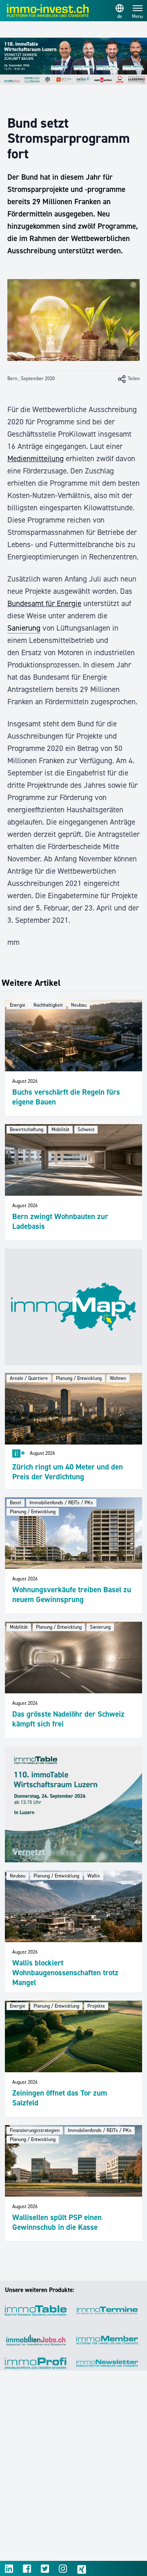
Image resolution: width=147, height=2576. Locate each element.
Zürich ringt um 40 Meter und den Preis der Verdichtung (68, 1472)
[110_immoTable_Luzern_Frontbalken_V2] (73, 61)
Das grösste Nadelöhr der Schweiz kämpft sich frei (68, 1719)
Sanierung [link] (24, 628)
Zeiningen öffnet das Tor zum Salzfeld (60, 2098)
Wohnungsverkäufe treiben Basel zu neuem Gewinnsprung (72, 1595)
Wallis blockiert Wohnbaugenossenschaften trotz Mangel (65, 1973)
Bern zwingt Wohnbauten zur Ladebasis (60, 1221)
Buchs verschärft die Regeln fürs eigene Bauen (66, 1097)
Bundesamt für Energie (44, 603)
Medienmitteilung (36, 459)
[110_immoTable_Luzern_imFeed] (73, 1804)
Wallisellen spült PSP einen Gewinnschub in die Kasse (57, 2222)
